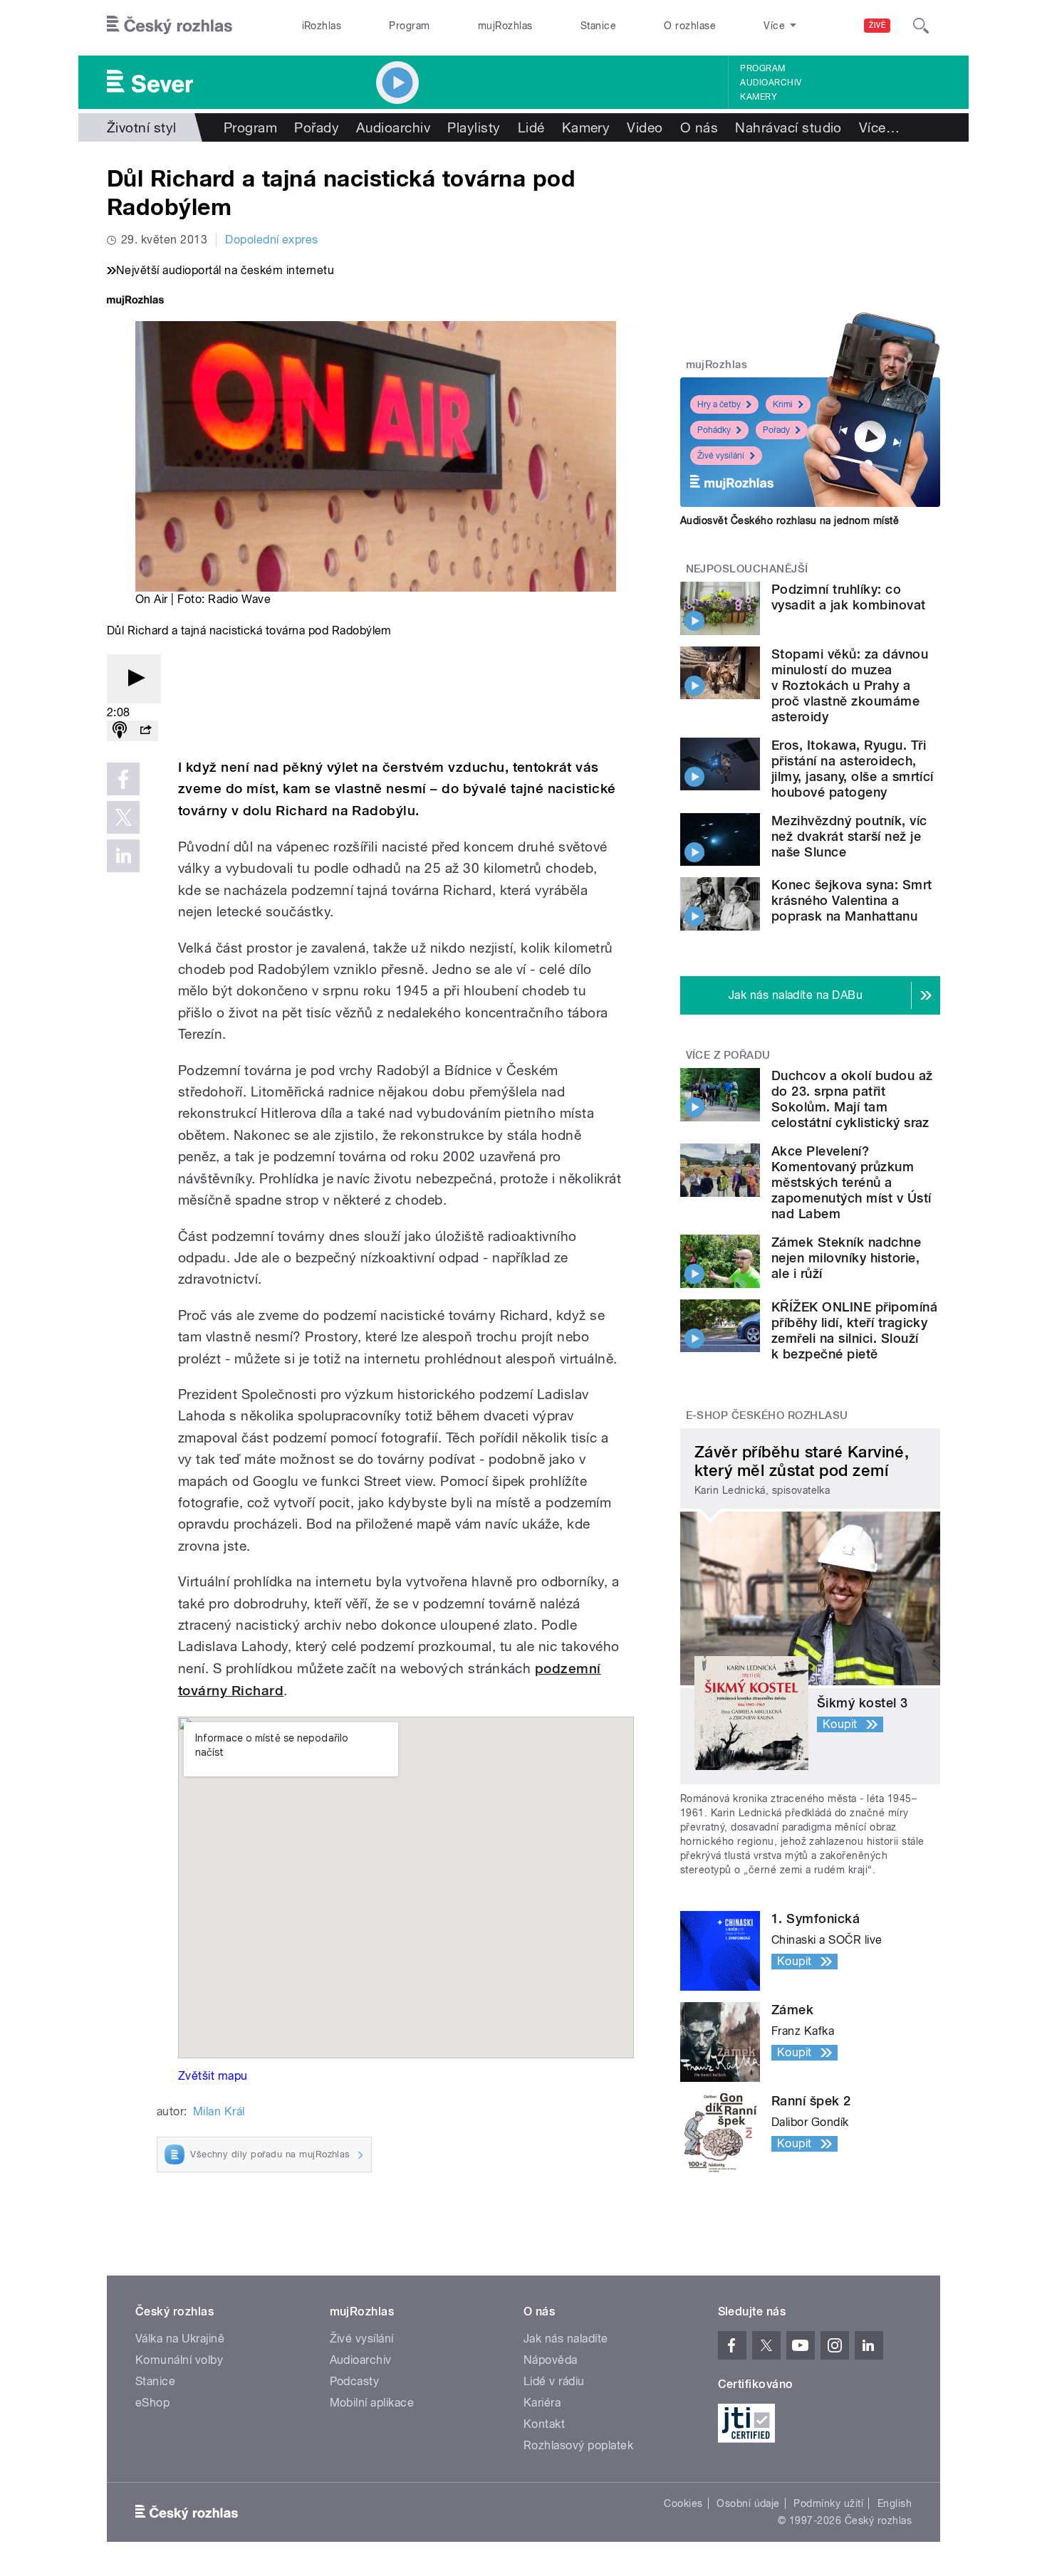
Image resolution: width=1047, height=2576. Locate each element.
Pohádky (714, 430)
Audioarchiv (771, 83)
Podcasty (355, 2381)
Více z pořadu (728, 1055)
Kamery (759, 97)
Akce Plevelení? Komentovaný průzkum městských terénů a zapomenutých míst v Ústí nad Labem (851, 1182)
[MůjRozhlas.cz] (135, 302)
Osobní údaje (748, 2503)
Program (409, 26)
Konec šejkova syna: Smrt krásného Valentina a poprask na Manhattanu (852, 900)
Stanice (598, 26)
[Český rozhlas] (170, 26)
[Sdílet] (145, 731)
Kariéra (542, 2403)
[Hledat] (921, 26)
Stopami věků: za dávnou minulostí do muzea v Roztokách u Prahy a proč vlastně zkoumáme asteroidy (850, 685)
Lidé (531, 127)
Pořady (317, 127)
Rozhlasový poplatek (578, 2445)
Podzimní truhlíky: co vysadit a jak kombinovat (849, 597)
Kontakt (544, 2424)
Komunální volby (179, 2360)
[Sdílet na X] (123, 817)
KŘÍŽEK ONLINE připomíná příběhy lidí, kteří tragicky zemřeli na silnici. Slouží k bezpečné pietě (854, 1330)
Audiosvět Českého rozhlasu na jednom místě (790, 520)
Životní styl (142, 127)
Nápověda (551, 2360)
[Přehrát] (134, 679)
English (895, 2503)
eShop (152, 2403)
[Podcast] (120, 731)
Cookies (683, 2503)
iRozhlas (322, 26)
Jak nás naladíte (566, 2339)
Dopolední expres (272, 240)
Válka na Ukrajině (180, 2339)
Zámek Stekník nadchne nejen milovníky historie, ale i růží (846, 1258)
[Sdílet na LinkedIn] (123, 856)
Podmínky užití (828, 2503)
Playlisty (474, 127)
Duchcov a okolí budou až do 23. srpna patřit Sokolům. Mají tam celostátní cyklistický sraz (852, 1099)
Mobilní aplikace (372, 2403)
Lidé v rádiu (554, 2381)
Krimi (783, 404)
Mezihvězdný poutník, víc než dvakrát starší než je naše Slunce (849, 836)
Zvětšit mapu (213, 2076)
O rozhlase (690, 26)
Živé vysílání (721, 456)
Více (879, 127)
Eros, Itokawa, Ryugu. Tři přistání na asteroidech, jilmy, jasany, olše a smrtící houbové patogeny (853, 769)
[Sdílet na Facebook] (123, 779)
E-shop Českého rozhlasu (767, 1415)
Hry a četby (719, 404)
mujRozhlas (505, 26)
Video (645, 127)
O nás (699, 127)
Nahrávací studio (788, 127)
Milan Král (219, 2111)
